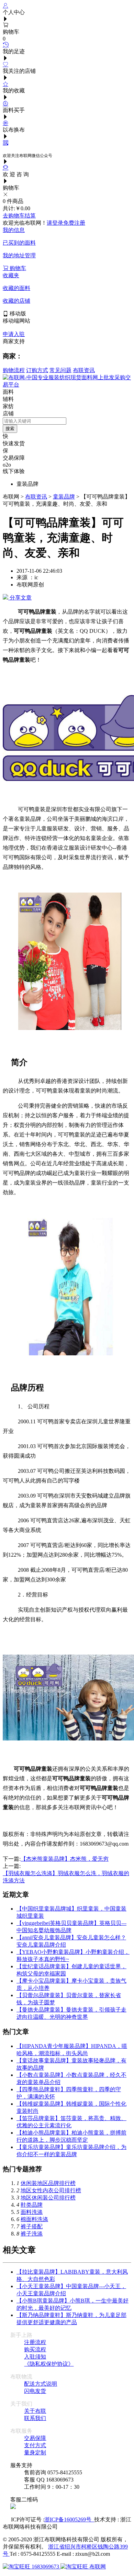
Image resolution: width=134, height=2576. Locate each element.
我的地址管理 (19, 255)
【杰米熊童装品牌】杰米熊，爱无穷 (65, 1859)
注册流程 (35, 2342)
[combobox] (35, 421)
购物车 (17, 268)
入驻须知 (35, 2357)
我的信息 (14, 230)
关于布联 (35, 2411)
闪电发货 (35, 2391)
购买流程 (35, 2349)
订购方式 (37, 370)
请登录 (55, 223)
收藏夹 (11, 275)
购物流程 (14, 370)
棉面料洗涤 (34, 2219)
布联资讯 (84, 370)
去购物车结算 (19, 216)
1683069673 (45, 2567)
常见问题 (60, 370)
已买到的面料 (19, 243)
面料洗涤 (32, 2212)
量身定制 (35, 2452)
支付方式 (35, 2445)
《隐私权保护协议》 (49, 2364)
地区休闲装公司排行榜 (48, 2198)
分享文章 (20, 598)
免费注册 (74, 223)
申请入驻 (14, 334)
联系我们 (35, 2418)
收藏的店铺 (16, 301)
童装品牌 (64, 497)
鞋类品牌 (32, 2205)
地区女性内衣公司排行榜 (51, 2190)
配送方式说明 (41, 2384)
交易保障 (35, 2438)
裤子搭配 (32, 2226)
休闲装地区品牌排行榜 (48, 2183)
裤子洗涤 (32, 2234)
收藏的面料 (16, 288)
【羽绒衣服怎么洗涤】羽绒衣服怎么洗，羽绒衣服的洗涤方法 (66, 1874)
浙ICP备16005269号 (69, 2519)
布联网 (97, 2567)
